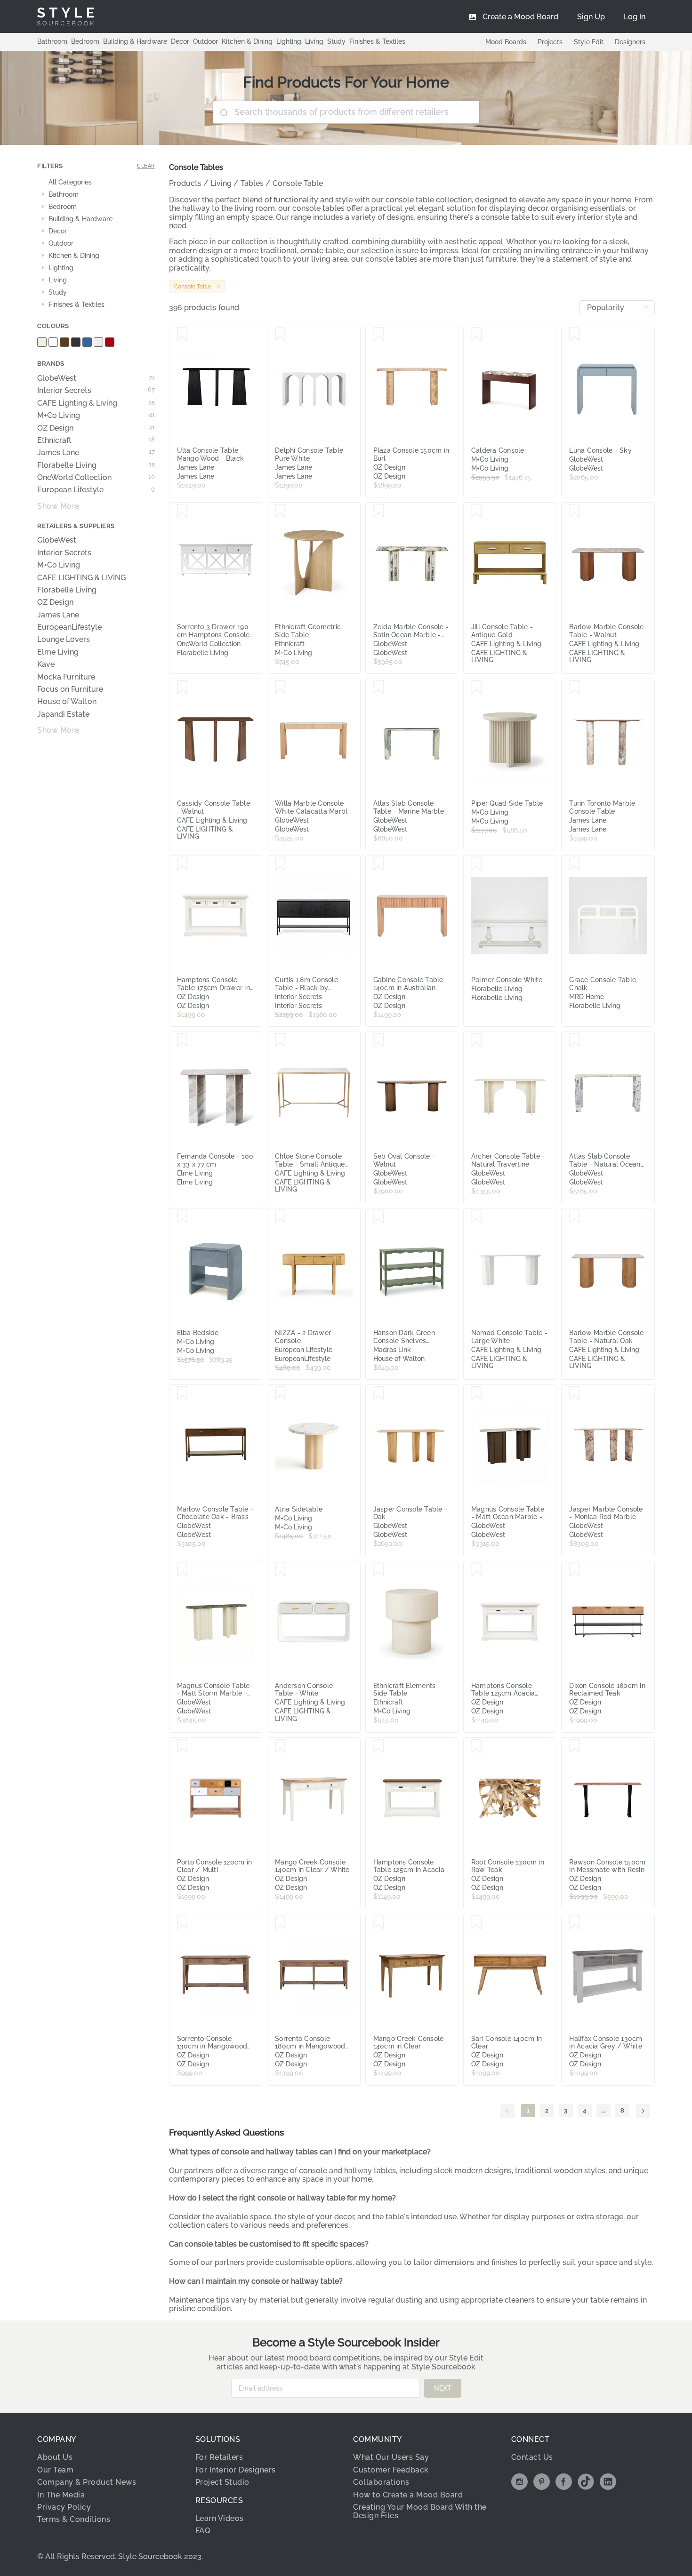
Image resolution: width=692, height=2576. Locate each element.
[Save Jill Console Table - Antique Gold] (477, 511)
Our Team (55, 2470)
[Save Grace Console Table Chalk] (575, 864)
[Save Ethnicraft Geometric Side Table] (280, 511)
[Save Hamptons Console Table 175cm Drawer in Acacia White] (182, 864)
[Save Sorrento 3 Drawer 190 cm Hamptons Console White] (182, 511)
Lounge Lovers (64, 640)
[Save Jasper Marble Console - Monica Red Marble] (575, 1393)
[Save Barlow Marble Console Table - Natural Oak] (575, 1217)
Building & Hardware (135, 41)
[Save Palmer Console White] (477, 864)
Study (336, 41)
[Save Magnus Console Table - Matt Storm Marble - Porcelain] (182, 1570)
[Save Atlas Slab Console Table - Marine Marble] (379, 688)
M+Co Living (96, 416)
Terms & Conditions (74, 2519)
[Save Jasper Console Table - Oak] (379, 1393)
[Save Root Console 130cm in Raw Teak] (477, 1746)
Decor (180, 41)
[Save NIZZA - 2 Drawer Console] (280, 1217)
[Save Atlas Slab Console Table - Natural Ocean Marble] (575, 1040)
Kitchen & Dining (247, 41)
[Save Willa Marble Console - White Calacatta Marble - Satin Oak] (280, 688)
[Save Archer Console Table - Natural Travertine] (477, 1040)
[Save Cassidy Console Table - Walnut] (182, 688)
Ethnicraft (96, 440)
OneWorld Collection (96, 478)
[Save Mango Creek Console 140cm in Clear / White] (280, 1746)
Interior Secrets (96, 391)
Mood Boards (506, 42)
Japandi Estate (63, 714)
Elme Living (58, 652)
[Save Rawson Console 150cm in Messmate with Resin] (575, 1746)
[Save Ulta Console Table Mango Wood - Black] (182, 335)
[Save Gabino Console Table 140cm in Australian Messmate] (379, 864)
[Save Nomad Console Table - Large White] (477, 1217)
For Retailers (219, 2457)
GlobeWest (96, 378)
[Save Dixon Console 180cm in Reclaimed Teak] (575, 1570)
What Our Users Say (391, 2457)
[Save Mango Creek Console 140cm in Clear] (379, 1923)
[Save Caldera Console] (477, 335)
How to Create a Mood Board (408, 2495)
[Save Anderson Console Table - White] (280, 1570)
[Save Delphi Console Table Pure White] (280, 335)
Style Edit (589, 42)
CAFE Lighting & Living (96, 403)
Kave (46, 664)
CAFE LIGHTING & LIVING (81, 578)
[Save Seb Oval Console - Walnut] (379, 1040)
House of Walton (67, 702)
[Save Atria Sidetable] (280, 1393)
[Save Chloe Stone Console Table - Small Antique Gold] (280, 1040)
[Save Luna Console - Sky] (575, 335)
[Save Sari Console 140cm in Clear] (477, 1923)
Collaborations (381, 2482)
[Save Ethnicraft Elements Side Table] (379, 1570)
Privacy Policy (64, 2507)
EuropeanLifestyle (69, 627)
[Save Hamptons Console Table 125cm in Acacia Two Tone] (379, 1746)
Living (314, 41)
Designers (630, 42)
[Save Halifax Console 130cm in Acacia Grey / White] (575, 1923)
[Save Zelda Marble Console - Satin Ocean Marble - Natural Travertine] (379, 511)
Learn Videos (220, 2518)
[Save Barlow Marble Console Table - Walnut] (575, 511)
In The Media (61, 2495)
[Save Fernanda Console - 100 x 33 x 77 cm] (182, 1040)
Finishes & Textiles (377, 41)
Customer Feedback (391, 2470)
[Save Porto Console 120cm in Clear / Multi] (182, 1746)
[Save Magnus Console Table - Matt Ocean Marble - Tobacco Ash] (477, 1393)
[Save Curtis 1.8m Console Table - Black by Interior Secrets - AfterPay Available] (280, 864)
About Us (55, 2457)
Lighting (289, 41)
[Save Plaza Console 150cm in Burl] (379, 335)
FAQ (203, 2531)
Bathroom (52, 41)
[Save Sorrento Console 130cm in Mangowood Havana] (182, 1923)
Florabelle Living (96, 465)
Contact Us (532, 2457)
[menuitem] (635, 16)
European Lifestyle (96, 490)
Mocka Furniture (66, 677)
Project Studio (222, 2482)
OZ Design (96, 428)
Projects (550, 42)
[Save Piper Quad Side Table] (477, 688)
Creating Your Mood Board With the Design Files (420, 2511)
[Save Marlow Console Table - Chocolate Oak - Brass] (182, 1393)
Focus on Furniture (70, 689)
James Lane (96, 453)
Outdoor (205, 41)
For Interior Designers (236, 2470)
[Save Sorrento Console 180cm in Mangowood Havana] (280, 1923)
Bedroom (85, 41)
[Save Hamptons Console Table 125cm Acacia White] (477, 1570)
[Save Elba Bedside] (182, 1217)
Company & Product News (87, 2482)
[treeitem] (96, 183)
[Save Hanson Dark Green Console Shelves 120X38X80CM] (379, 1217)
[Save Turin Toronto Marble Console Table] (575, 688)
